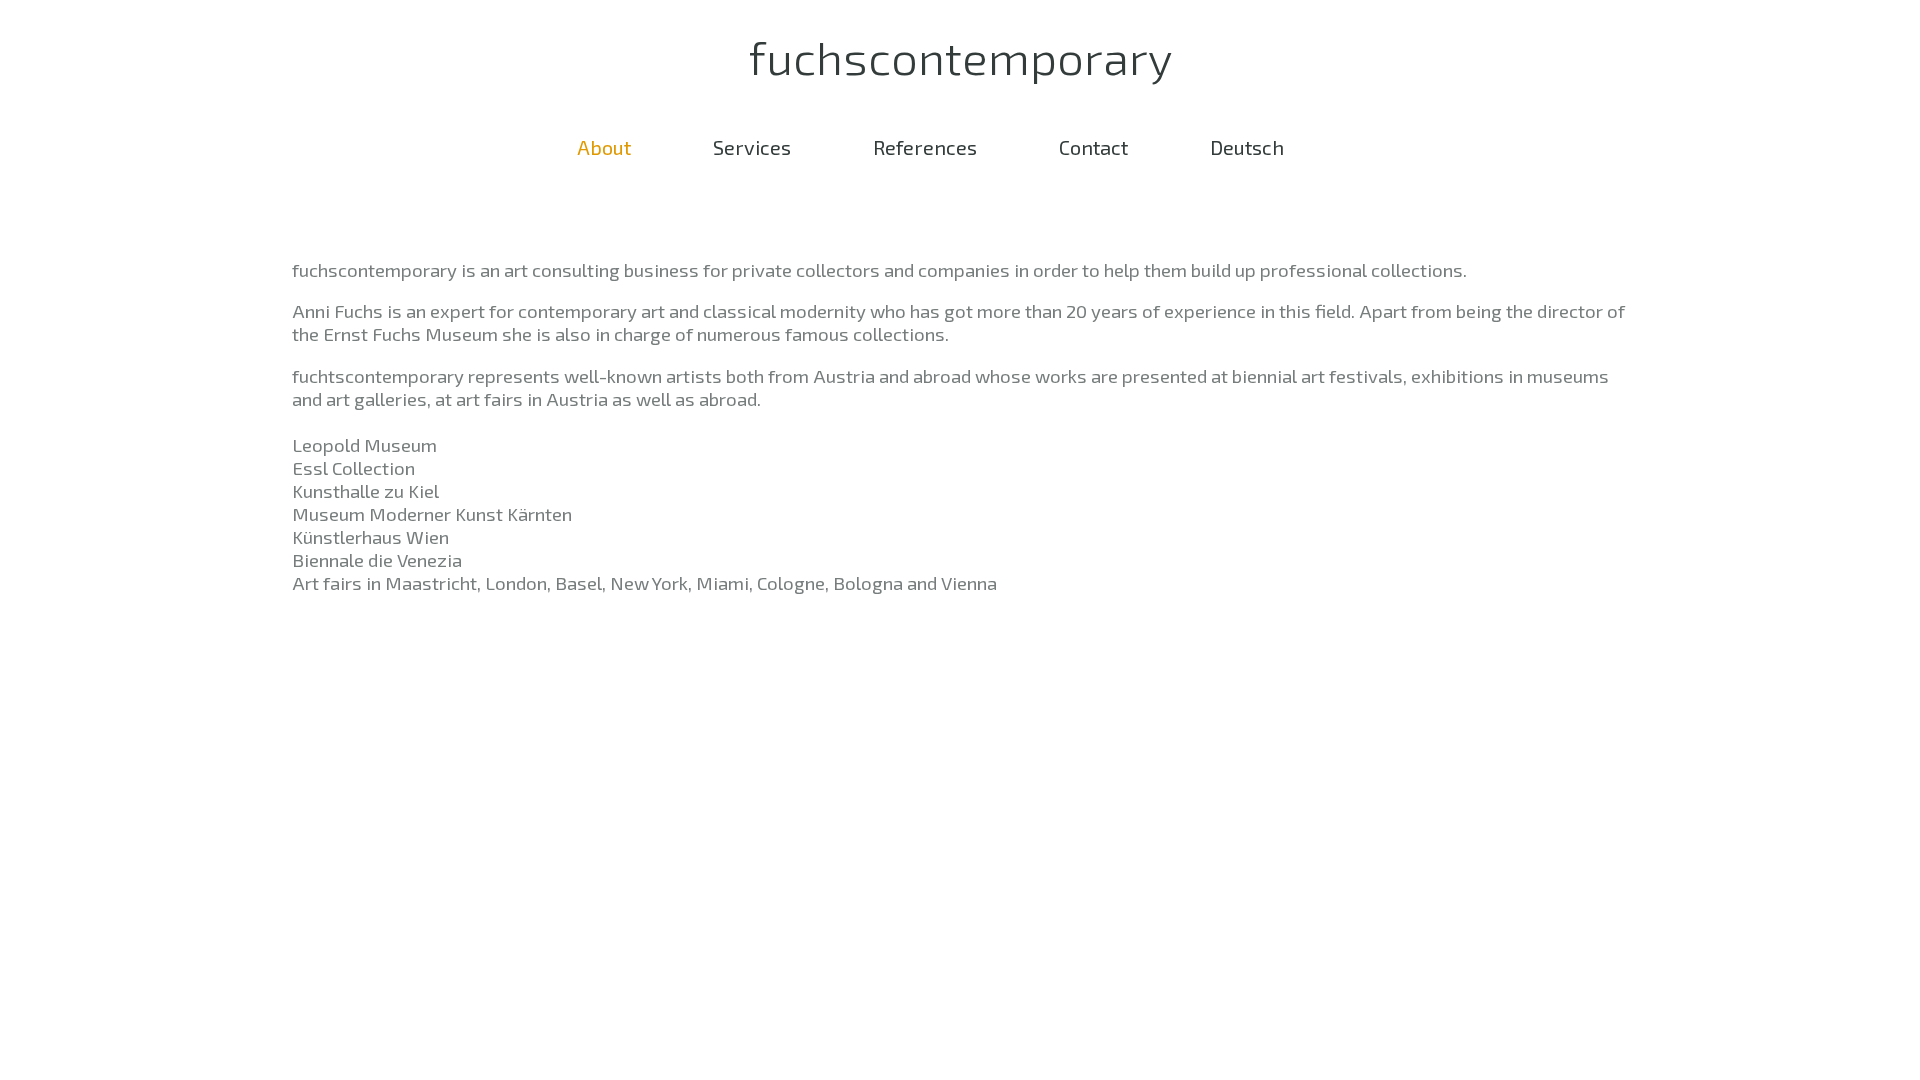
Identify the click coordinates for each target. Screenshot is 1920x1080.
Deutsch (1247, 147)
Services (752, 147)
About (604, 147)
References (925, 147)
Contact (1093, 147)
